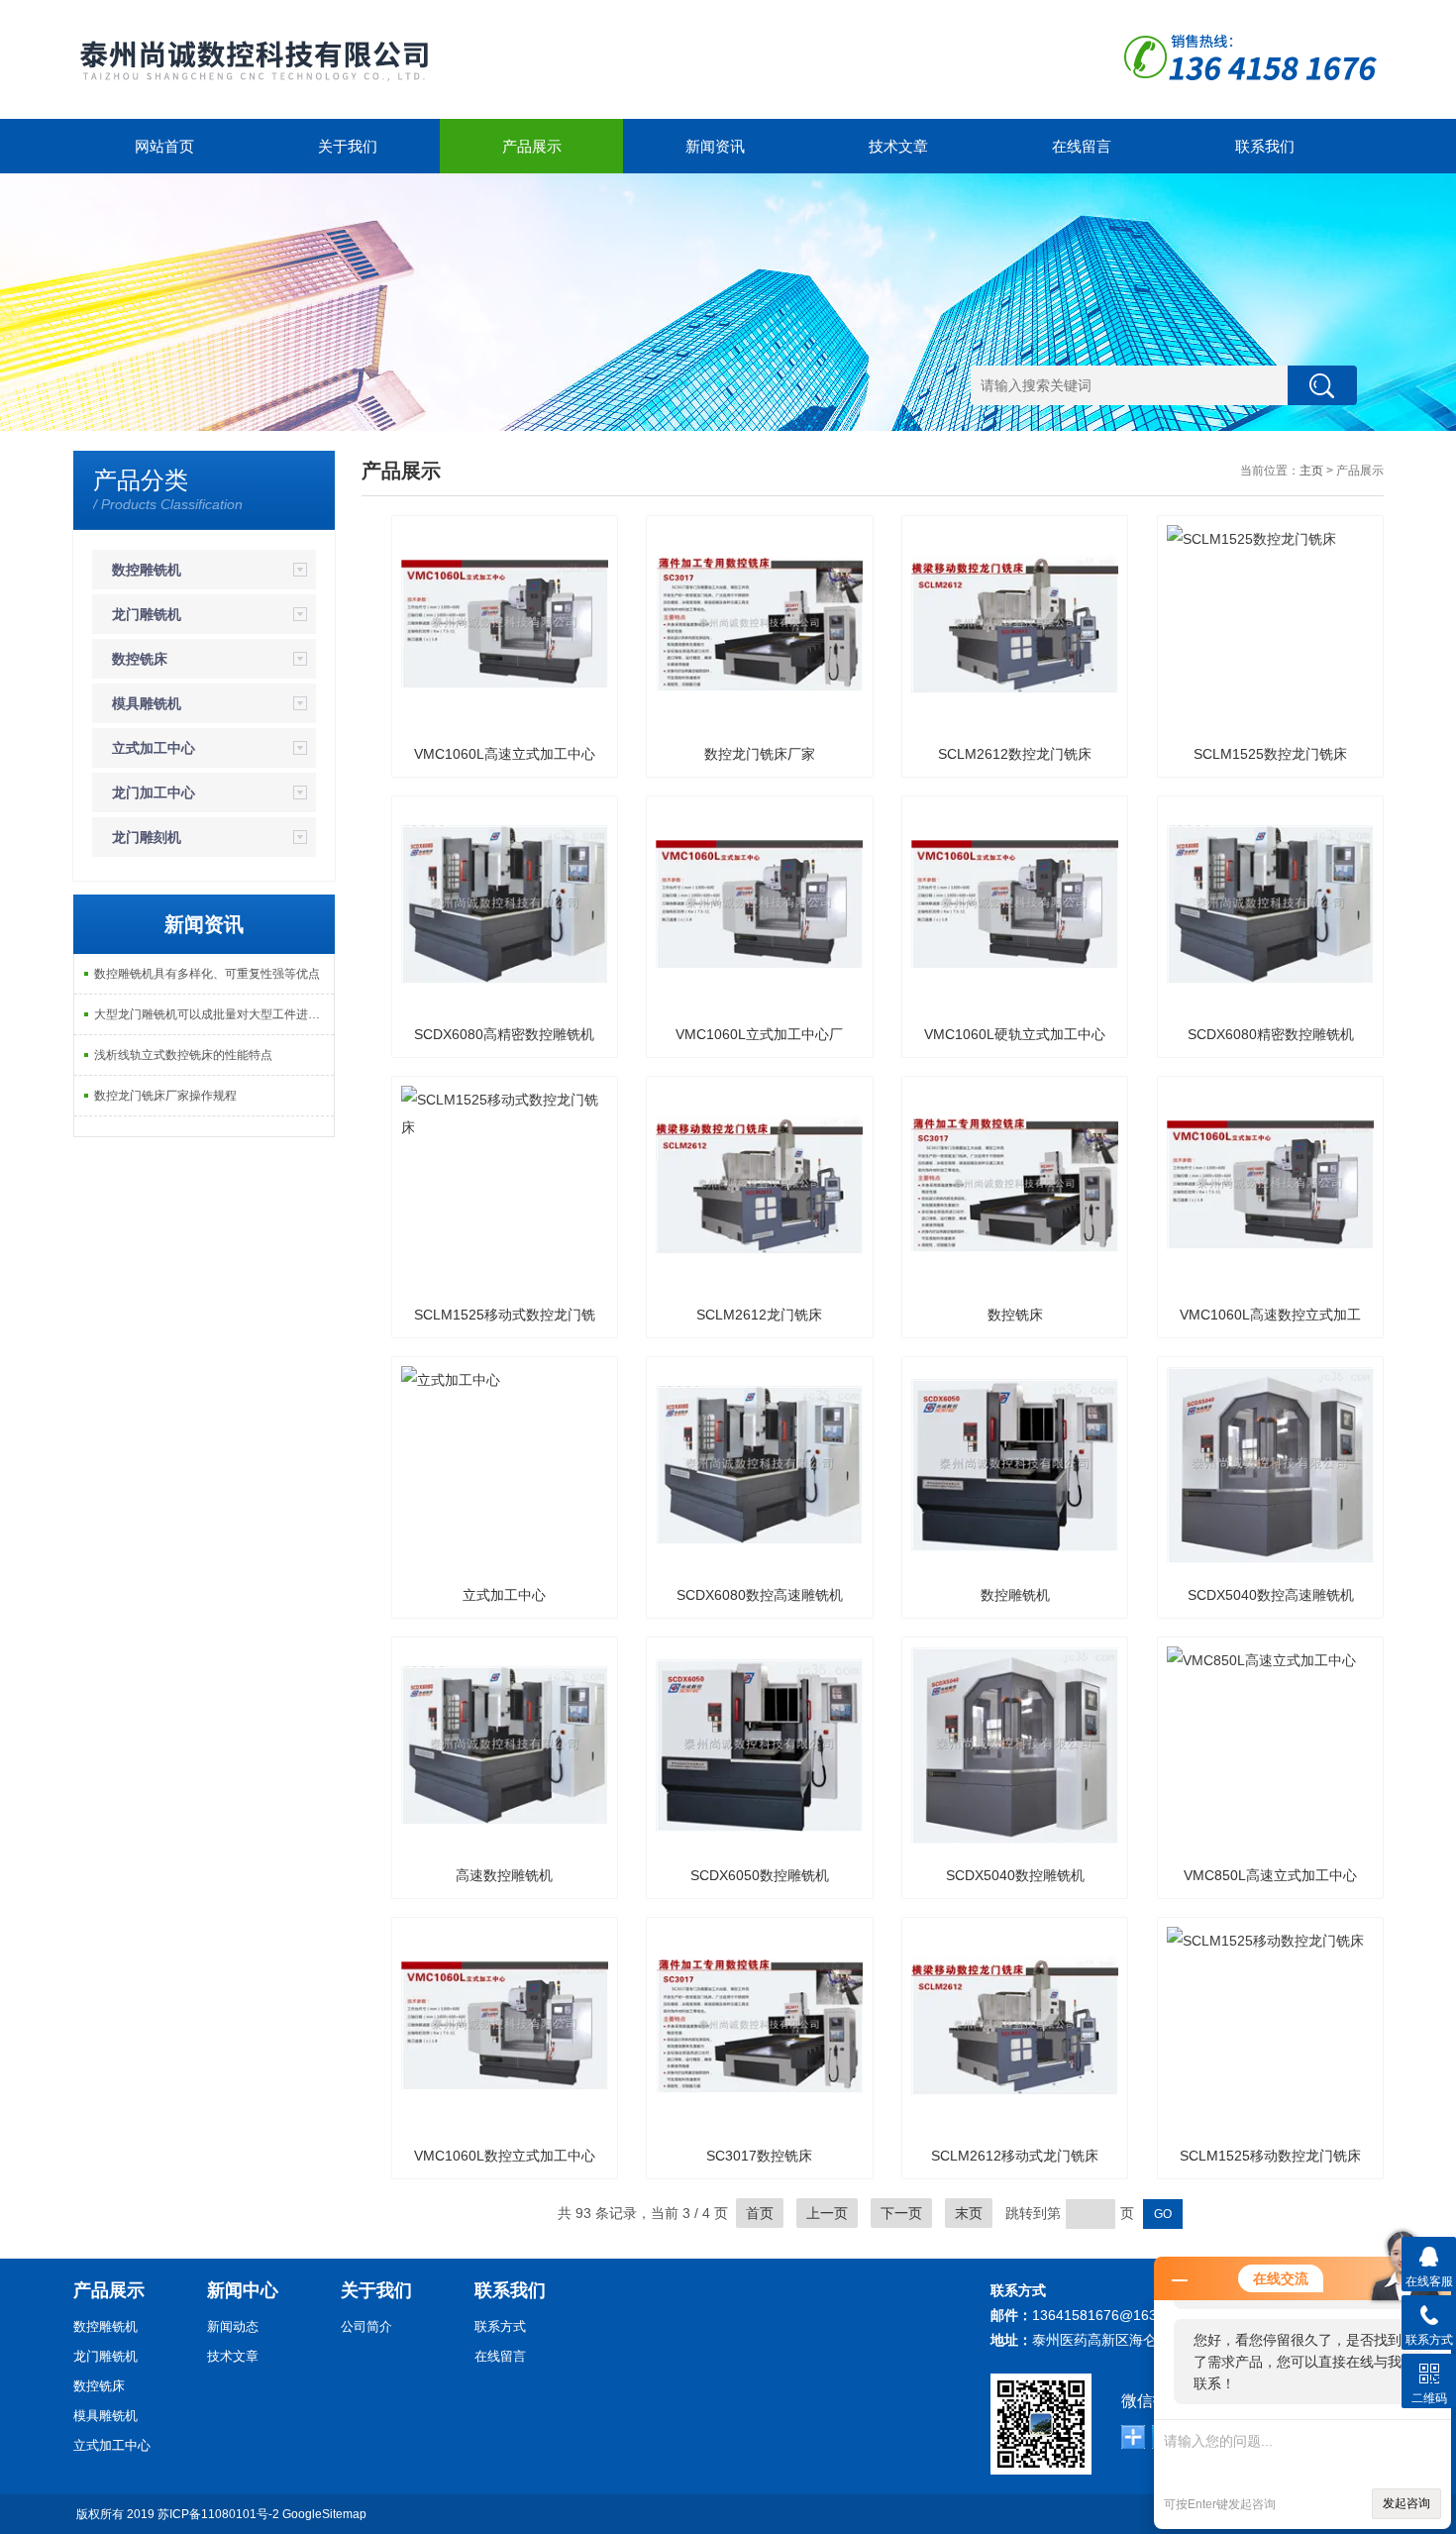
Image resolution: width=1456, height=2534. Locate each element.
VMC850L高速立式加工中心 (1270, 1875)
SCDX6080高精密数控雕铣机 (504, 1034)
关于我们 (348, 146)
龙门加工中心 (154, 792)
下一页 (901, 2213)
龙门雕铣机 (147, 614)
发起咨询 (1406, 2503)
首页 (760, 2213)
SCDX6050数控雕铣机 (760, 1875)
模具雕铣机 (147, 703)
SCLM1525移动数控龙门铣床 (1270, 2156)
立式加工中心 (154, 748)
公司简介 (366, 2326)
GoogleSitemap (324, 2514)
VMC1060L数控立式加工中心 (505, 2156)
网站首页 (164, 146)
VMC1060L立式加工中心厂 (759, 1034)
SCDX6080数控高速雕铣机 (760, 1595)
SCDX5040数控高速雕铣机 (1271, 1595)
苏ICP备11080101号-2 (218, 2514)
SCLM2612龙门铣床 (759, 1315)
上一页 (827, 2213)
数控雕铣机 (147, 570)
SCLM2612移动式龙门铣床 (1015, 2156)
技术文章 (898, 146)
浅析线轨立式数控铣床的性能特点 (183, 1055)
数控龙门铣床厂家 (760, 754)
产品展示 (532, 146)
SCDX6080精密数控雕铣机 (1271, 1034)
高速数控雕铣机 (504, 1875)
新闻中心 (243, 2290)
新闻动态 (233, 2326)
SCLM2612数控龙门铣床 (1015, 754)
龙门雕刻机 (147, 837)
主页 (1311, 471)
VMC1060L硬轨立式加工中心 (1015, 1034)
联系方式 (500, 2326)
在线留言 (1082, 146)
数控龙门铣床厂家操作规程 (165, 1096)
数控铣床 (140, 659)
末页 (969, 2213)
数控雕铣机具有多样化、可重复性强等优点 (207, 974)
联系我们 (1265, 146)
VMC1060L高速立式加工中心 (505, 754)
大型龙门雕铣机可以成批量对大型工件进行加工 (214, 1014)
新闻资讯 (715, 146)
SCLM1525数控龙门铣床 (1270, 754)
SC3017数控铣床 (759, 2156)
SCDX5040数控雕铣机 (1015, 1875)
